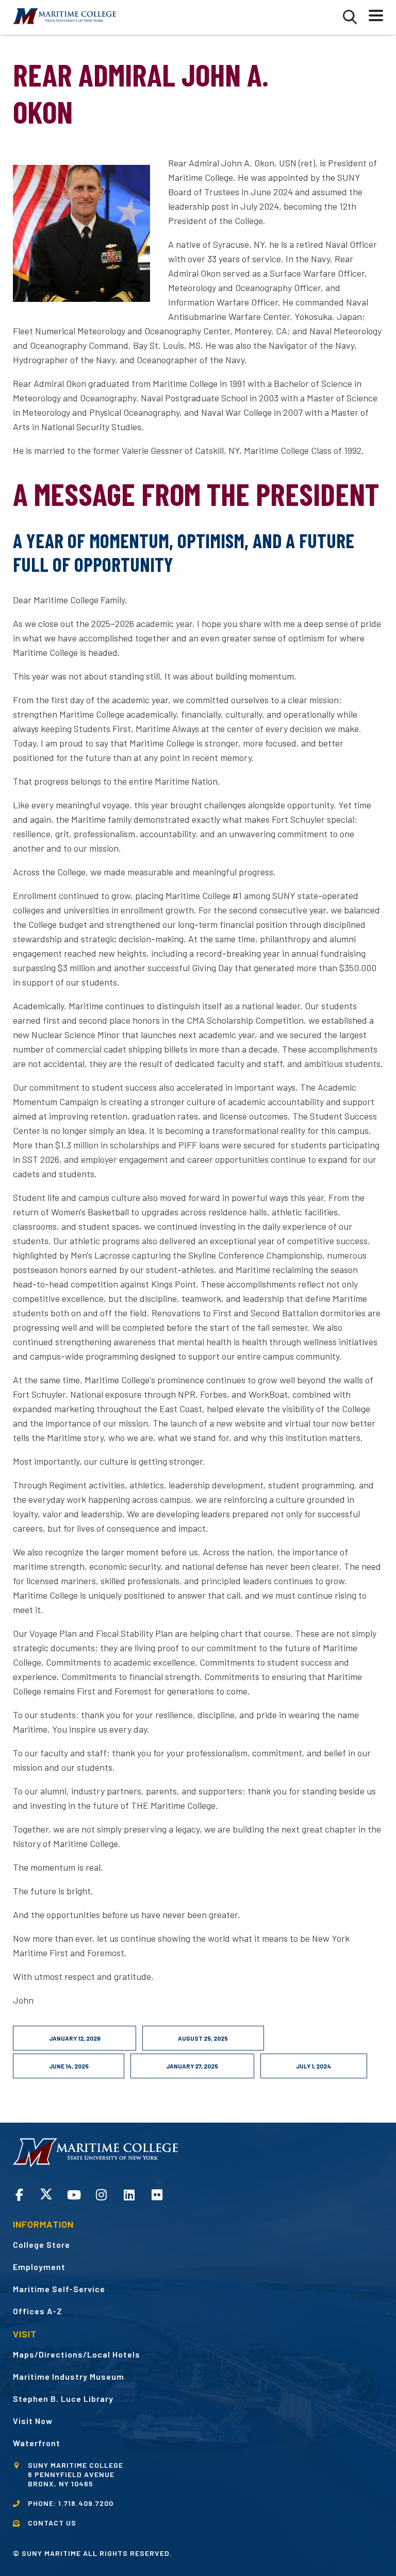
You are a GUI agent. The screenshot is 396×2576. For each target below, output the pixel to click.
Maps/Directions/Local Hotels (77, 2354)
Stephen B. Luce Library (63, 2399)
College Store (42, 2244)
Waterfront (37, 2443)
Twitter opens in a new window (46, 2194)
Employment (39, 2267)
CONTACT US (52, 2523)
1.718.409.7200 (86, 2503)
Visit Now (33, 2421)
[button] (350, 17)
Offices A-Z (38, 2311)
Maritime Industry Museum (69, 2376)
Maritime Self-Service (59, 2289)
